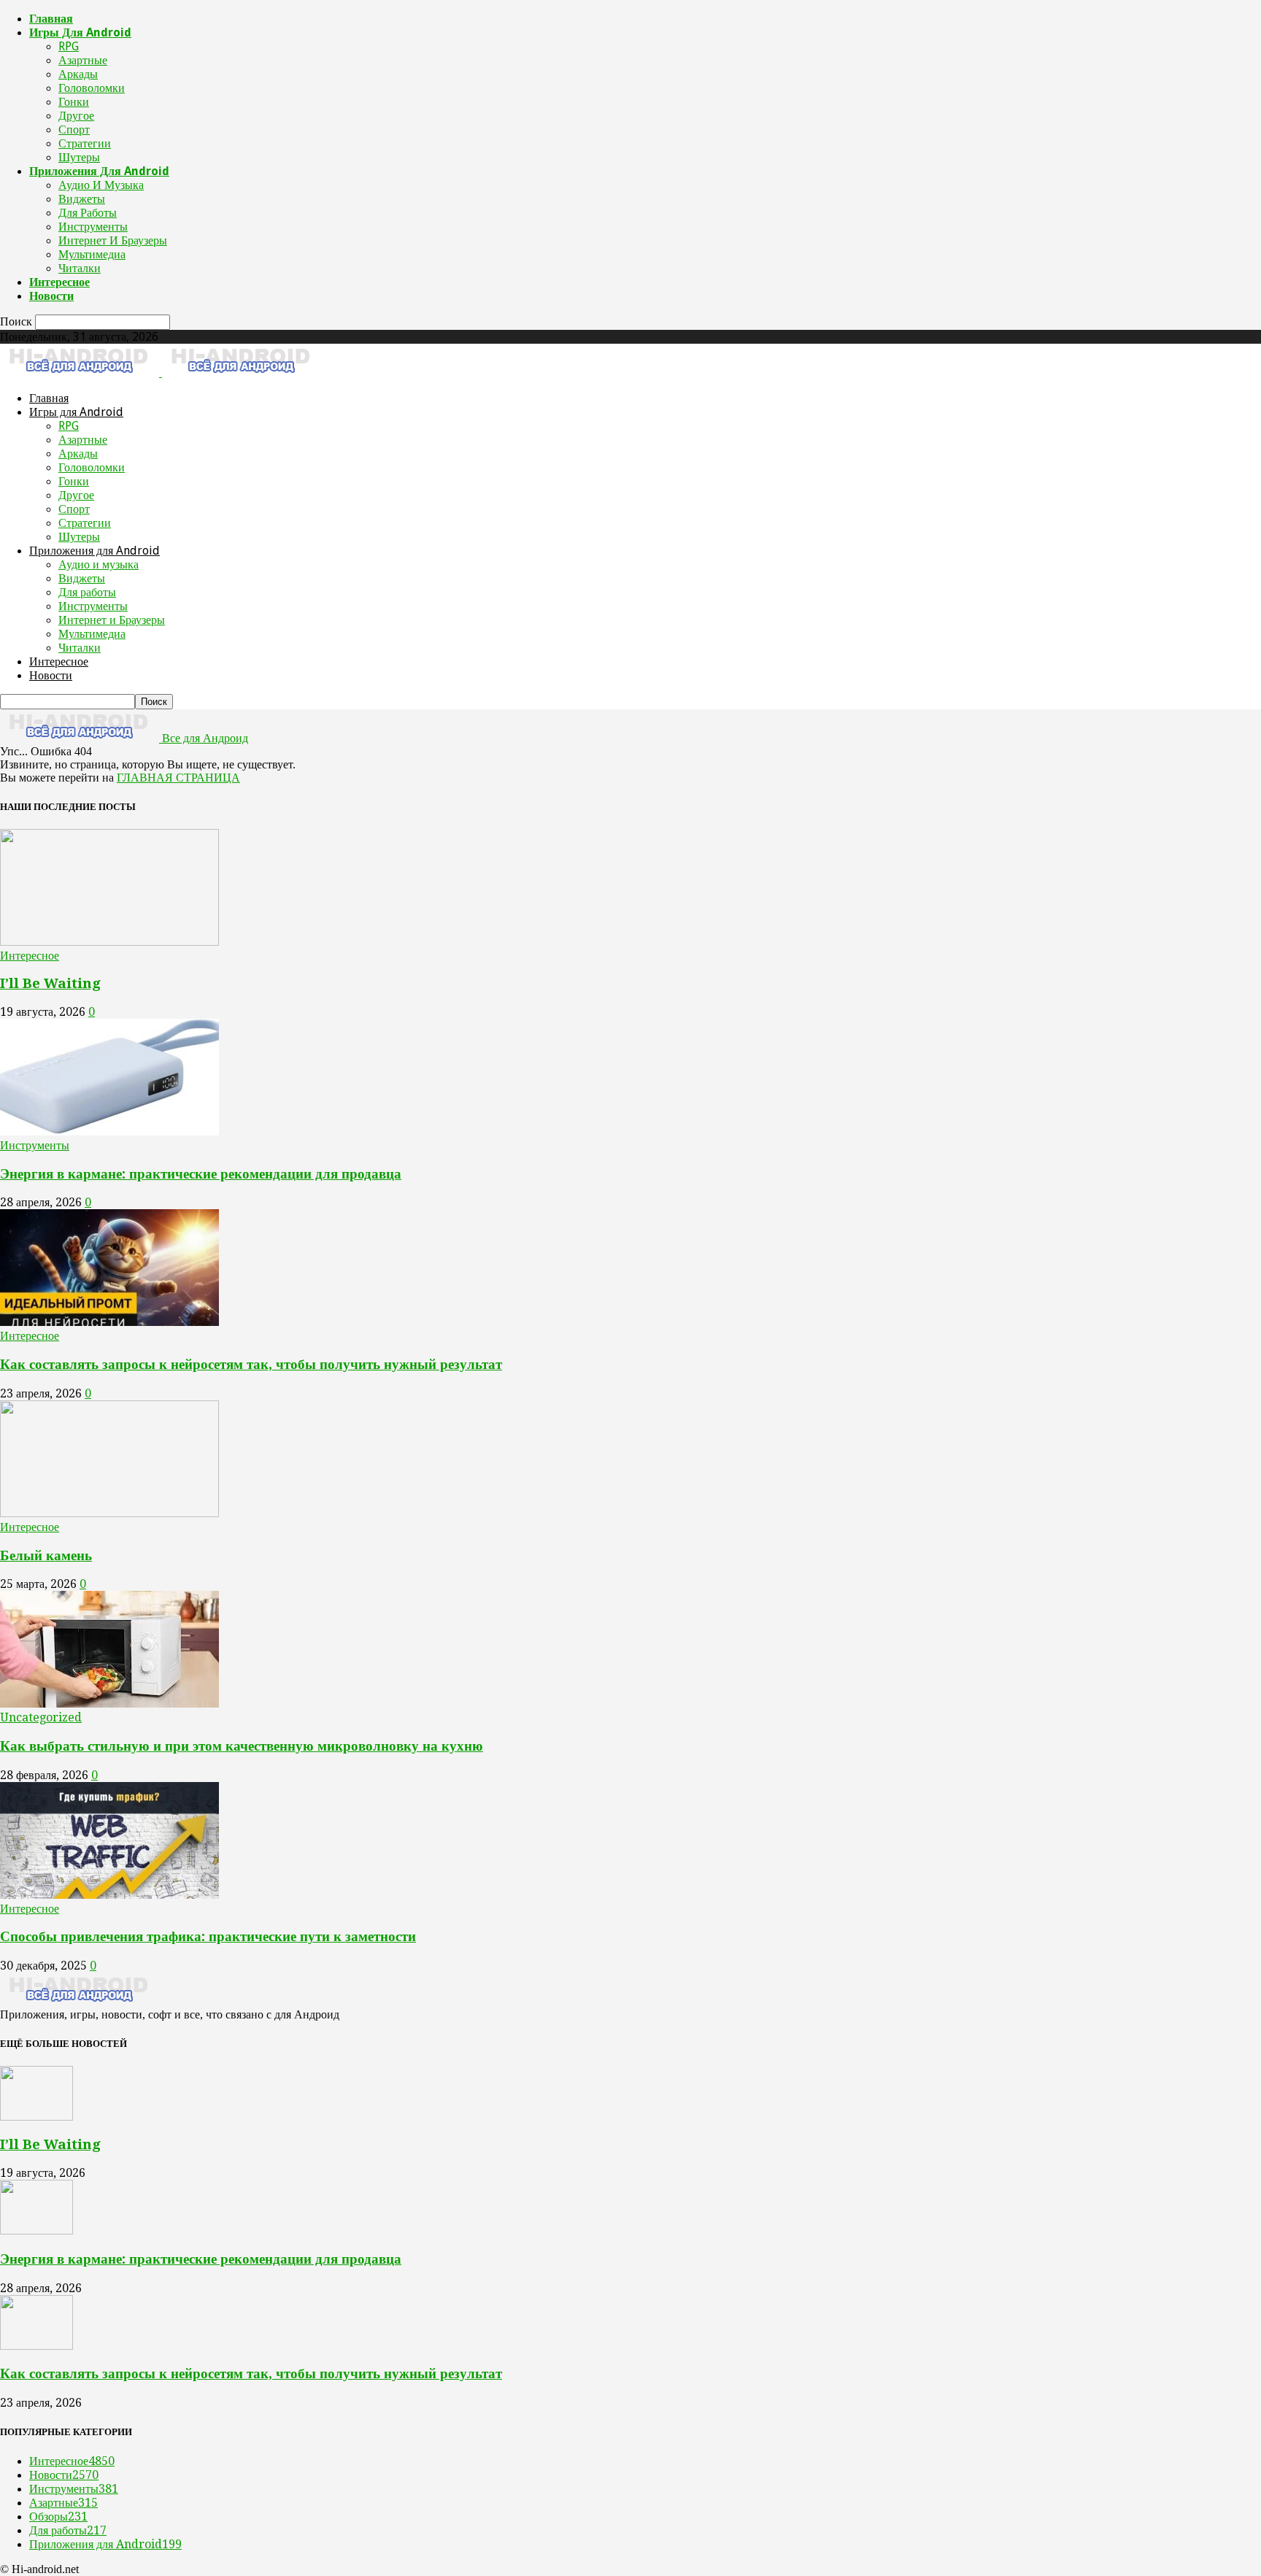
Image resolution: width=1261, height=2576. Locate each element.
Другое (76, 116)
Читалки (80, 268)
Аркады (78, 74)
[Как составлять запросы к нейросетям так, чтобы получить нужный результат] (109, 1322)
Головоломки (92, 88)
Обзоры (58, 2517)
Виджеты (82, 199)
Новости (51, 296)
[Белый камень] (109, 1513)
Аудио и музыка (101, 185)
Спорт (74, 130)
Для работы (88, 213)
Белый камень (46, 1555)
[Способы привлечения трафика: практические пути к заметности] (109, 1895)
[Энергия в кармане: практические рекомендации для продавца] (109, 1131)
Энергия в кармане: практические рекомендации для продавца (201, 1174)
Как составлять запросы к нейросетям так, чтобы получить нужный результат (251, 1364)
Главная (51, 19)
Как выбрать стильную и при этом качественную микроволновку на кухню (242, 1746)
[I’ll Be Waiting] (109, 942)
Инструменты (93, 227)
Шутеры (79, 157)
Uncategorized (41, 1717)
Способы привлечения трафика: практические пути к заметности (208, 1936)
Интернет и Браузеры (113, 240)
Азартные (83, 60)
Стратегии (85, 143)
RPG (69, 46)
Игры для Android (80, 32)
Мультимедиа (92, 254)
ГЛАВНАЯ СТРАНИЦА (178, 778)
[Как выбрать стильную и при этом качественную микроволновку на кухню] (109, 1704)
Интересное (59, 282)
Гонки (74, 102)
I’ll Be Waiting (50, 983)
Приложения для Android (99, 171)
